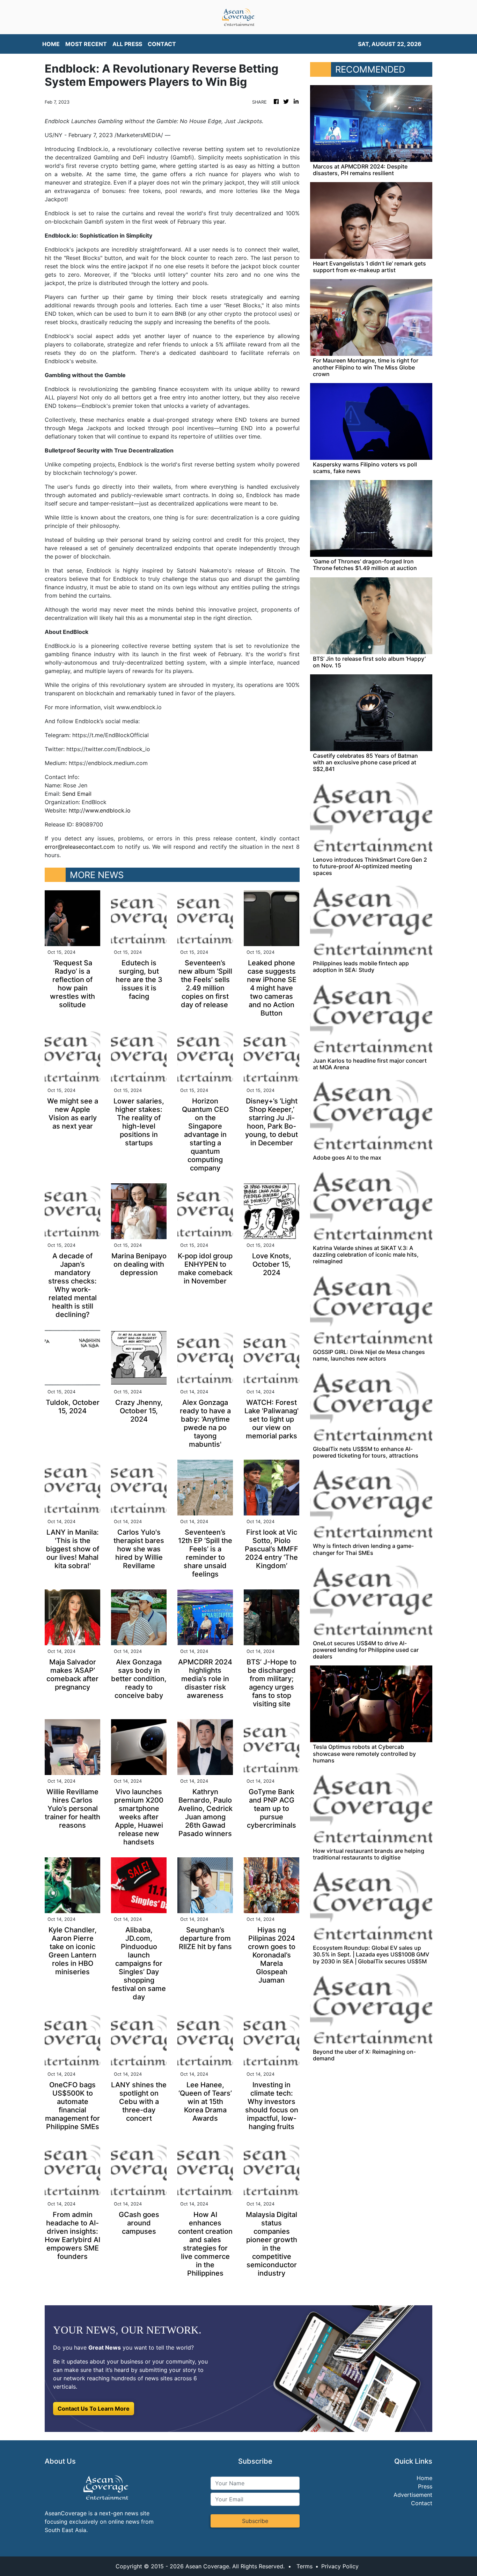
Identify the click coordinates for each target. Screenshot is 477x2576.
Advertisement (413, 2495)
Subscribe (255, 2521)
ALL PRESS (127, 44)
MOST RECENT (86, 44)
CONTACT (162, 44)
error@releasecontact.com (80, 847)
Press (425, 2486)
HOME (51, 44)
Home (424, 2478)
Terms (304, 2566)
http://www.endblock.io (100, 810)
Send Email (77, 794)
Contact (422, 2503)
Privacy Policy (340, 2566)
